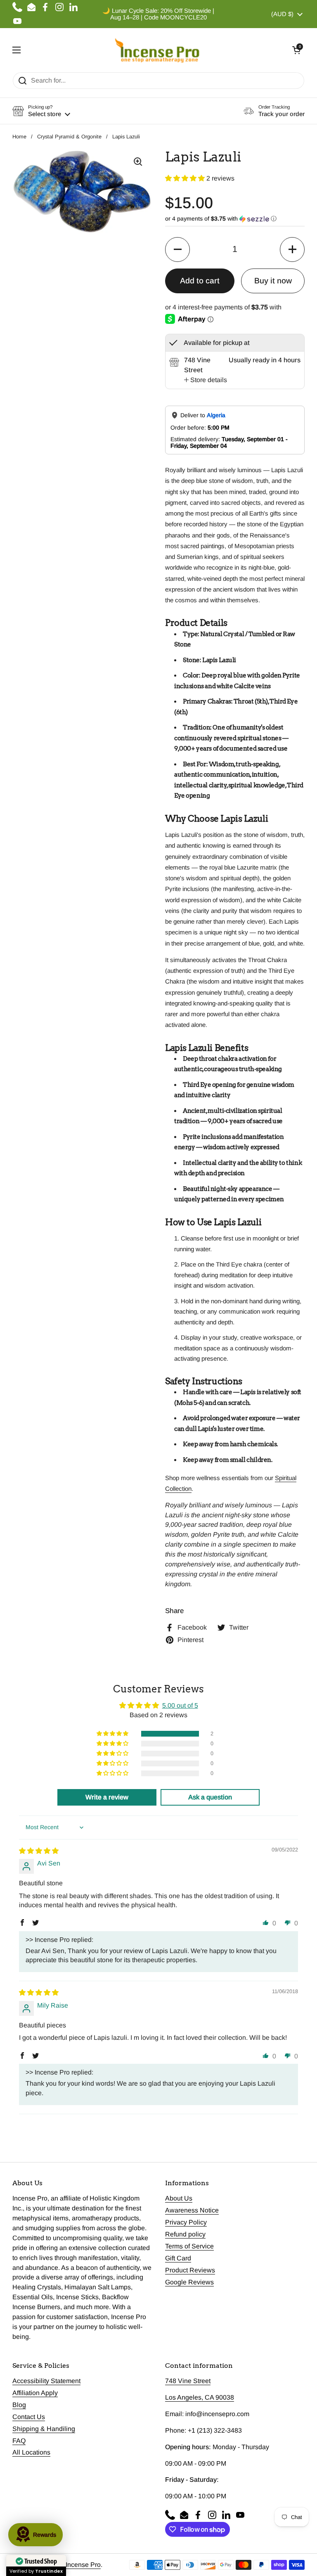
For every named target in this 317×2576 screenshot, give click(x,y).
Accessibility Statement (46, 2381)
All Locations (31, 2452)
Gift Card (178, 2258)
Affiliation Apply (35, 2393)
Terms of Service (189, 2246)
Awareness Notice (192, 2210)
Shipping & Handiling (44, 2429)
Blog (19, 2405)
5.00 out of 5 (180, 1705)
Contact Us (29, 2417)
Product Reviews (190, 2270)
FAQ (19, 2441)
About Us (179, 2198)
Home (19, 137)
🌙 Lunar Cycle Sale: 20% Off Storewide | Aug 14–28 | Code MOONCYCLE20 (158, 14)
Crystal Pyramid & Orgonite (69, 137)
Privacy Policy (186, 2222)
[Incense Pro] (157, 50)
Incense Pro (83, 2565)
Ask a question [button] (210, 1797)
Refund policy (185, 2234)
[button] (296, 50)
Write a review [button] (107, 1797)
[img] (39, 1851)
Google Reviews (189, 2282)
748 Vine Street (188, 2381)
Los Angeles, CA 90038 (200, 2397)
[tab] (206, 380)
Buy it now (273, 281)
